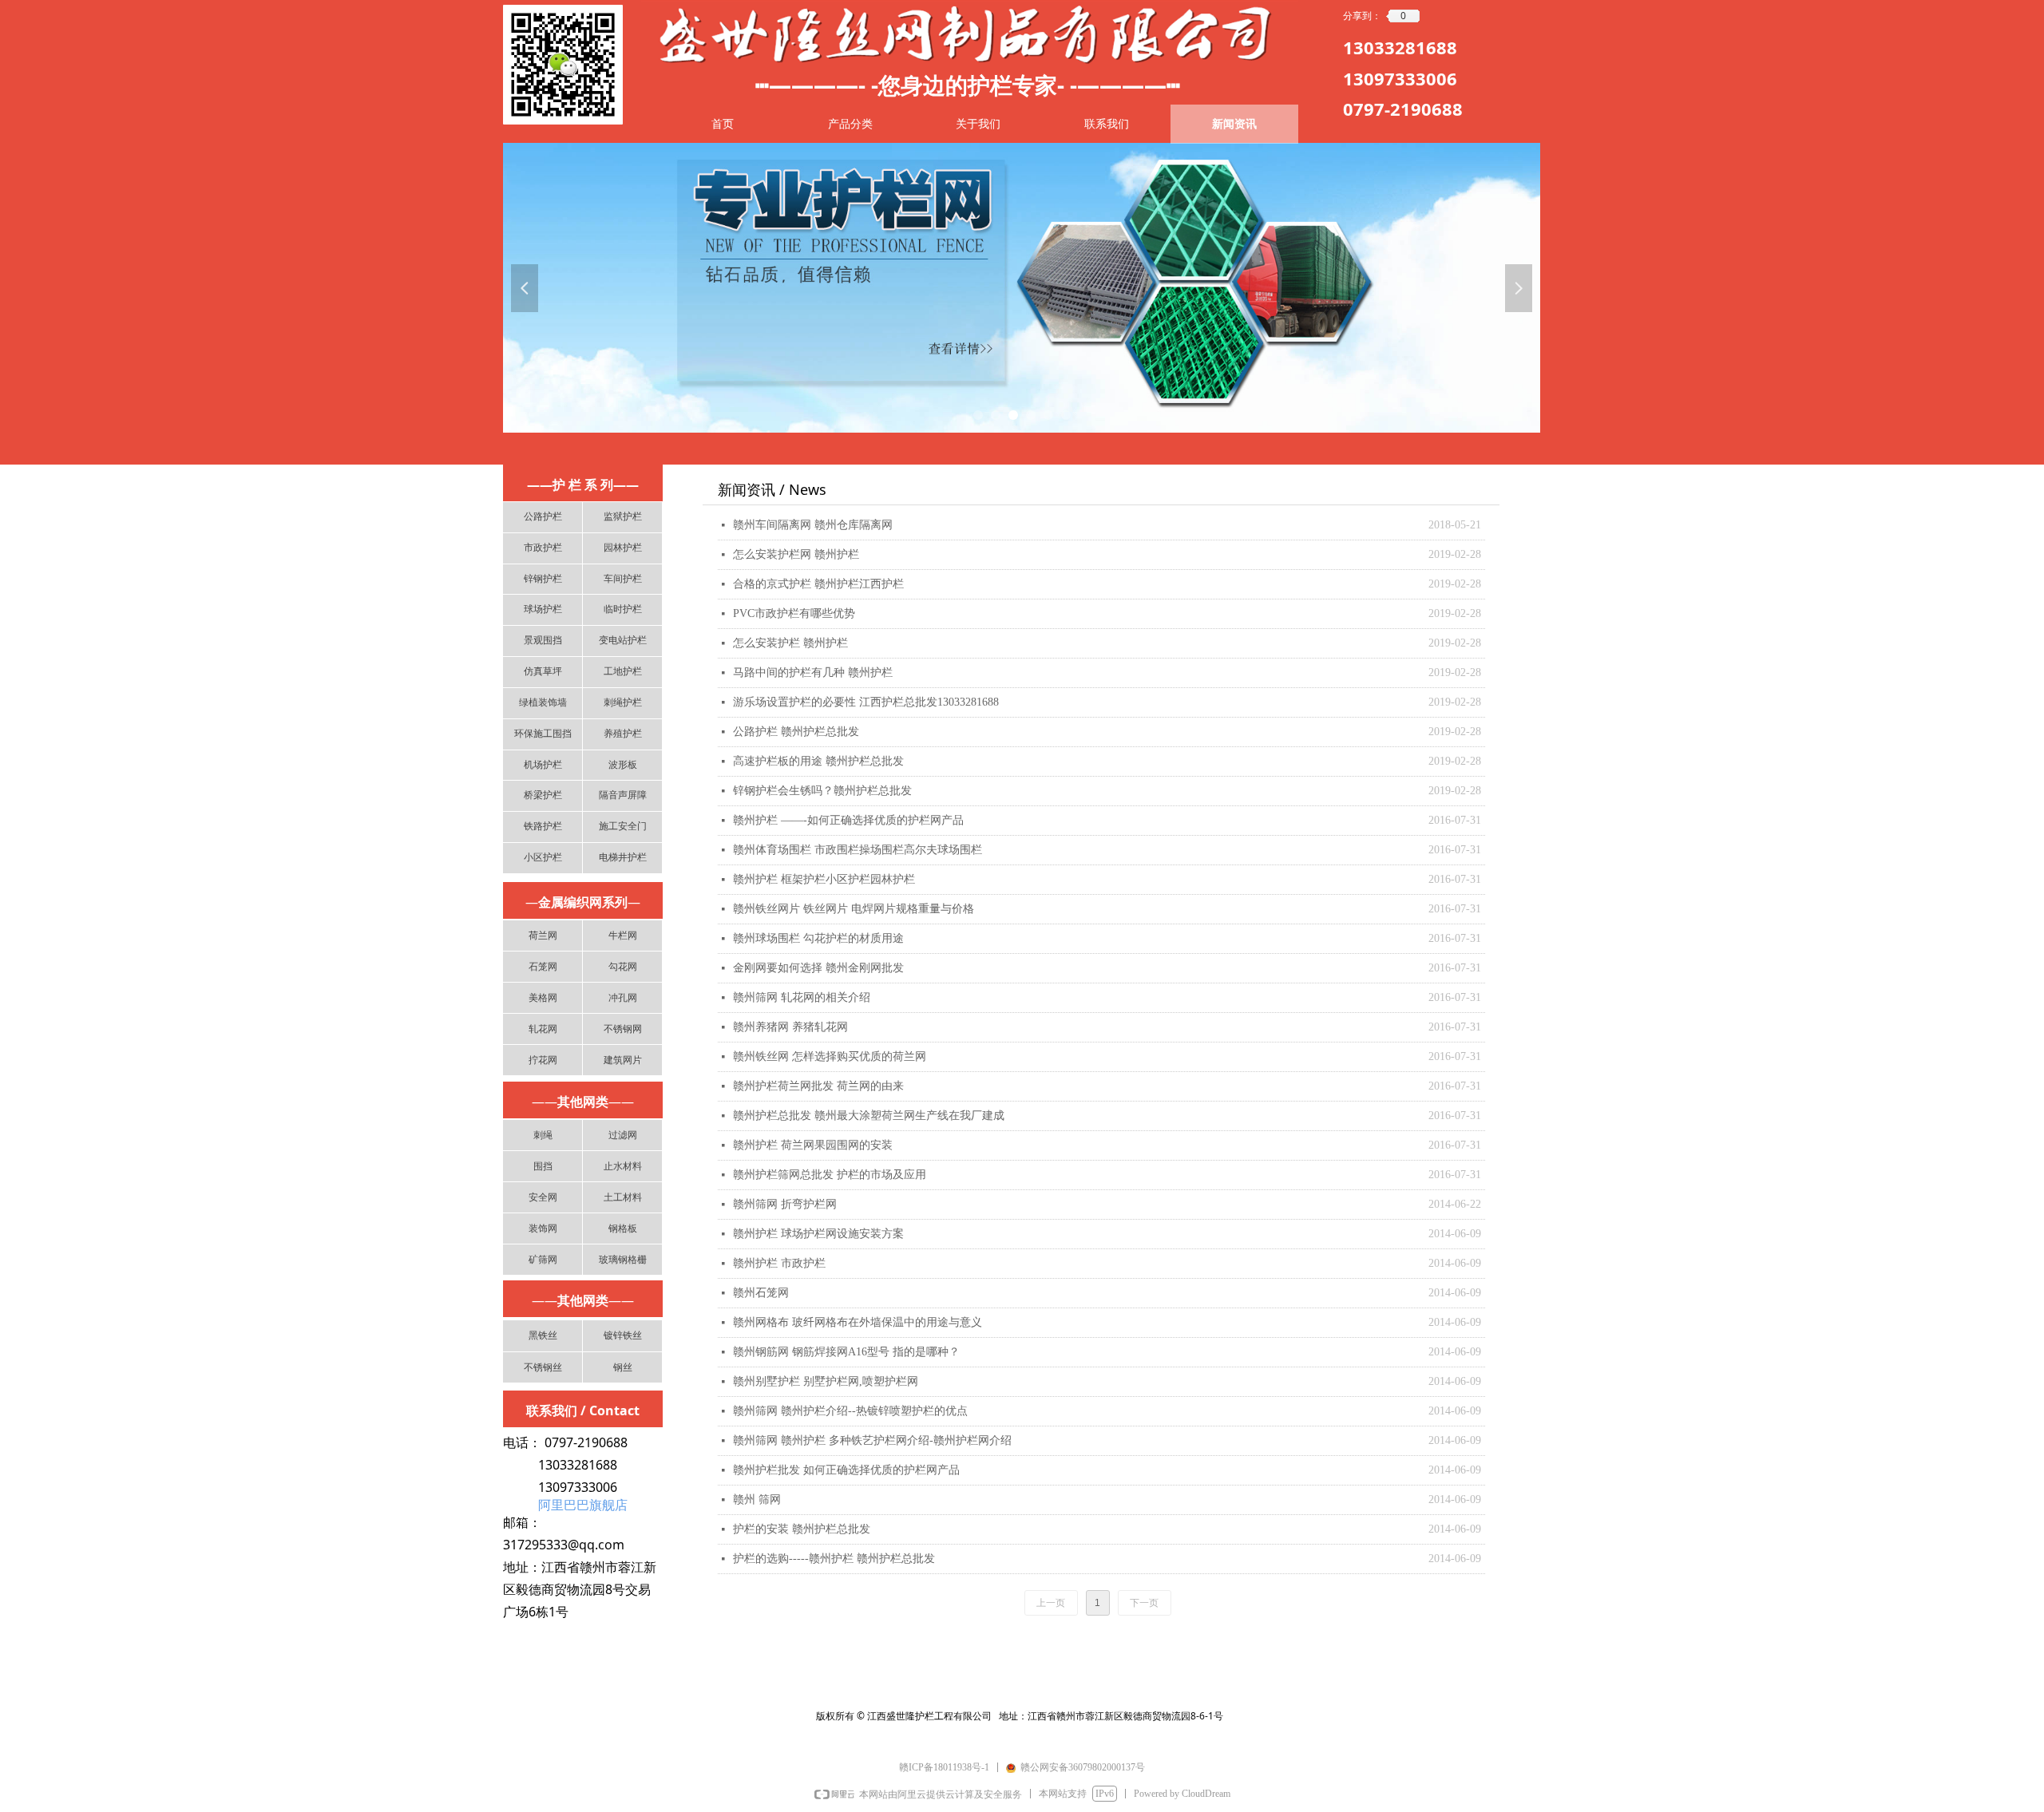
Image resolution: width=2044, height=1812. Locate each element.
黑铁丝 (543, 1335)
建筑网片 (623, 1060)
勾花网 (623, 967)
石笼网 (543, 967)
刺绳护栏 (623, 702)
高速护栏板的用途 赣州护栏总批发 (818, 761)
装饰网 (543, 1228)
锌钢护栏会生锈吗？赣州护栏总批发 (822, 791)
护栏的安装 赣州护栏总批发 (802, 1529)
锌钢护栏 (543, 579)
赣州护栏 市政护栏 (779, 1263)
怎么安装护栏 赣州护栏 (790, 643)
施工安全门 (623, 826)
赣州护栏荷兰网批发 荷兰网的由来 (818, 1086)
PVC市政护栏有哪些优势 (794, 613)
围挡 (543, 1166)
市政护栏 (543, 548)
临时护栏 (623, 609)
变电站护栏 (623, 640)
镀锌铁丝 (623, 1335)
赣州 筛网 (757, 1499)
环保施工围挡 (543, 734)
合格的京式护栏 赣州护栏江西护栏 (818, 584)
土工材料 (623, 1197)
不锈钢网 (623, 1029)
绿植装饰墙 (543, 702)
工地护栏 (623, 671)
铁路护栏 (543, 826)
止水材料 (623, 1166)
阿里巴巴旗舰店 (583, 1505)
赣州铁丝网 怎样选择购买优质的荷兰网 (830, 1056)
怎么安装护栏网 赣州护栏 (796, 554)
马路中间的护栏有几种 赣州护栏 (813, 673)
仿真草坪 (543, 671)
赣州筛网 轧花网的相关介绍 (802, 997)
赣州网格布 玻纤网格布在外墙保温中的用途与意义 (858, 1322)
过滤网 (623, 1135)
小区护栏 (543, 857)
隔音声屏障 (623, 795)
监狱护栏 (623, 516)
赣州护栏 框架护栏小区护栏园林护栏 (824, 879)
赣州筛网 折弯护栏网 (785, 1204)
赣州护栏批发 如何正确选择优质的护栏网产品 (846, 1470)
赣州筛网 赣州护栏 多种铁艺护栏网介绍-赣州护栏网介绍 (872, 1440)
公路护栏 (543, 516)
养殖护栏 (623, 734)
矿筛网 (543, 1260)
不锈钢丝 (543, 1367)
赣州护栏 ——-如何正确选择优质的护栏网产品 (848, 820)
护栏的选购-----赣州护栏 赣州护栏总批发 (834, 1559)
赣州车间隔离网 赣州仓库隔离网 (813, 525)
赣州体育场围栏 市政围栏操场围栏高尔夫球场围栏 (858, 850)
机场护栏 (543, 765)
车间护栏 (623, 579)
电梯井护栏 (623, 857)
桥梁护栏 (543, 795)
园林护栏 (623, 548)
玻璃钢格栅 (623, 1260)
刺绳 (543, 1135)
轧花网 (543, 1029)
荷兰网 (543, 936)
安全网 (543, 1197)
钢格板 (623, 1228)
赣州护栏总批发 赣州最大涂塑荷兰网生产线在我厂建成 (869, 1116)
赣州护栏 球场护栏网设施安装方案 (818, 1234)
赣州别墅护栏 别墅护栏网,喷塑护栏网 (826, 1381)
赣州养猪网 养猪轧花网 (790, 1027)
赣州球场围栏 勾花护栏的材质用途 (818, 938)
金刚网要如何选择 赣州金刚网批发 (818, 968)
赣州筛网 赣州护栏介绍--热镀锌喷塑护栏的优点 (850, 1411)
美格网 (543, 998)
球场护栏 (543, 609)
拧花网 (543, 1060)
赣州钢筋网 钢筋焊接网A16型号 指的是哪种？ (846, 1352)
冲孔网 (623, 998)
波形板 (623, 765)
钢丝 (623, 1367)
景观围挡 (543, 640)
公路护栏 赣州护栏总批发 (796, 732)
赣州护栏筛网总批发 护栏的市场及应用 (830, 1175)
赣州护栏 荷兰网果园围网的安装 (813, 1145)
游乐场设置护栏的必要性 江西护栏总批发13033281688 (866, 702)
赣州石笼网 (761, 1293)
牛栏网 (623, 936)
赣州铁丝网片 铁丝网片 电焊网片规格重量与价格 (854, 909)
